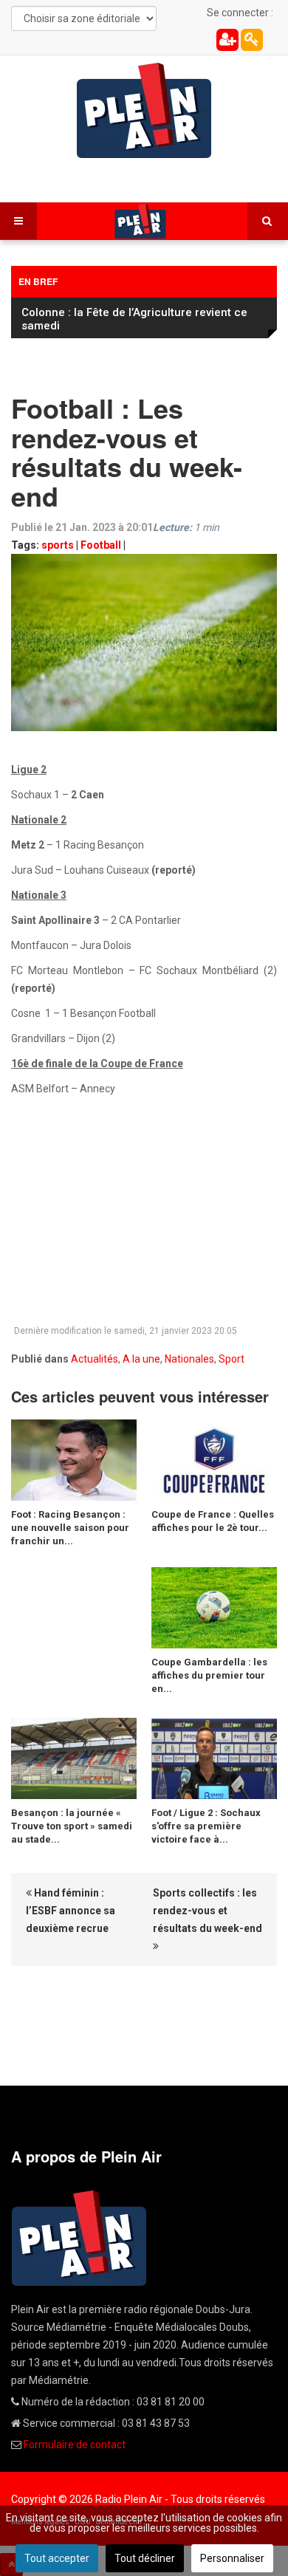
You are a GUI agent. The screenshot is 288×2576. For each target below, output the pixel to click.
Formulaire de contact (75, 2445)
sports (58, 545)
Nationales (189, 1359)
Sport (232, 1359)
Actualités (95, 1359)
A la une (141, 1359)
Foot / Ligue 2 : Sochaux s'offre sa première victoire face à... (206, 1826)
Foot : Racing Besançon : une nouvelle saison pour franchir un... (70, 1528)
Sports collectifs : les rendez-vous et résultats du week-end (208, 1911)
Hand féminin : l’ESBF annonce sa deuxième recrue (71, 1911)
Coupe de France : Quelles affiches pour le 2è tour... (213, 1521)
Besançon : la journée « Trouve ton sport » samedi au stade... (72, 1826)
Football (101, 545)
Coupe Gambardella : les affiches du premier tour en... (209, 1675)
